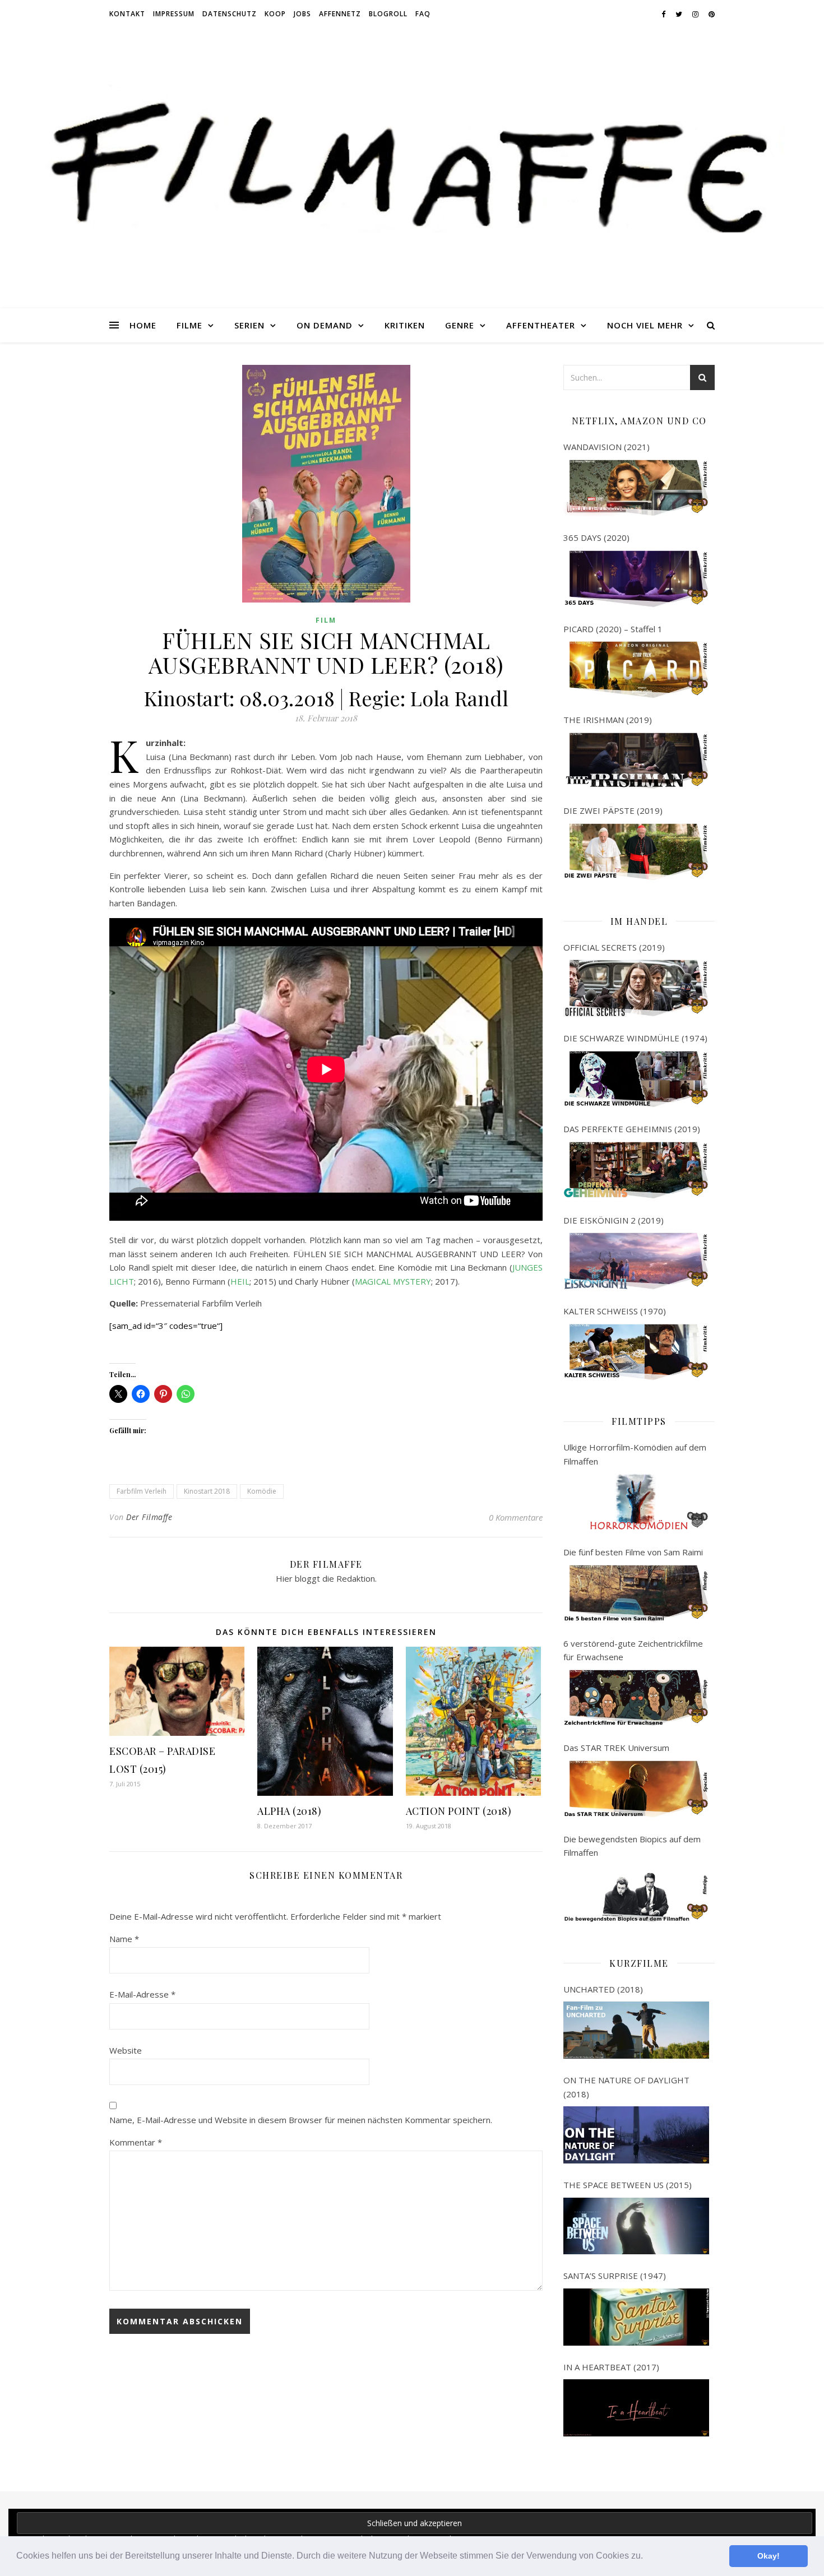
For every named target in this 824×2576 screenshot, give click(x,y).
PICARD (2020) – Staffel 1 (613, 629)
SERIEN (249, 325)
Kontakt (127, 14)
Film (326, 620)
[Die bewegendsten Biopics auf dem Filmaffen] (636, 1894)
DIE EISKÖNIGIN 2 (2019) (614, 1220)
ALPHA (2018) (289, 1811)
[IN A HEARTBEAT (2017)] (636, 2408)
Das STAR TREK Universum (616, 1748)
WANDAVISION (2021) (607, 447)
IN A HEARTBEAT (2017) (611, 2367)
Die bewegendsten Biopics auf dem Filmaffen (632, 1846)
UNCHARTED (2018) (603, 1989)
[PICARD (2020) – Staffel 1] (636, 670)
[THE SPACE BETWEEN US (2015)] (636, 2226)
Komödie (262, 1491)
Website (126, 2050)
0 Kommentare (516, 1517)
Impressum (174, 14)
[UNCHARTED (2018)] (636, 2030)
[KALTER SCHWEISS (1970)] (636, 1352)
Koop (275, 14)
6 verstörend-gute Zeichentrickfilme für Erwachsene (633, 1650)
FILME (189, 325)
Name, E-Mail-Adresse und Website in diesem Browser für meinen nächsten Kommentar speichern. (301, 2120)
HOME (143, 325)
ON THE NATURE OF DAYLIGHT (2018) (626, 2087)
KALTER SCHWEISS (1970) (615, 1311)
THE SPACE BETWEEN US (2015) (628, 2185)
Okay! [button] (769, 2556)
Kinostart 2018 (207, 1491)
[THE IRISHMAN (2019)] (636, 761)
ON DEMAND (325, 325)
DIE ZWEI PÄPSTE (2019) (613, 810)
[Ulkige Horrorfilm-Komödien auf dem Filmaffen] (636, 1502)
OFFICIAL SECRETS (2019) (614, 947)
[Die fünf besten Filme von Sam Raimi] (636, 1593)
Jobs (302, 14)
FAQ (423, 14)
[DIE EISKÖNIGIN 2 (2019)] (636, 1261)
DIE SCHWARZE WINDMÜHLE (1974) (635, 1038)
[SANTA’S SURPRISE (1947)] (636, 2317)
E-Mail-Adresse (142, 1994)
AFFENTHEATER (541, 325)
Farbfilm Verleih (142, 1491)
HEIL (240, 1281)
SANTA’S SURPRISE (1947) (615, 2276)
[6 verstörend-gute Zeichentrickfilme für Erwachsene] (636, 1698)
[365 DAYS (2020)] (636, 579)
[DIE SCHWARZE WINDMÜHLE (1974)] (636, 1079)
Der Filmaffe (149, 1517)
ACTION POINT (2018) (459, 1811)
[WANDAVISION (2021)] (636, 488)
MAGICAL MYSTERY (393, 1281)
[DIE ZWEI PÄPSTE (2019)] (636, 852)
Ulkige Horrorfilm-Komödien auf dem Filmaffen (635, 1454)
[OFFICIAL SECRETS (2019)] (636, 988)
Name (124, 1939)
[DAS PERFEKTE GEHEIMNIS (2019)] (636, 1170)
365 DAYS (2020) (596, 538)
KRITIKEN (405, 325)
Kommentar (136, 2142)
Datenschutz (230, 14)
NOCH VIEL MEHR (645, 325)
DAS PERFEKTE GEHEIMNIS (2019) (632, 1129)
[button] (647, 2557)
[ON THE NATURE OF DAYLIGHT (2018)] (636, 2135)
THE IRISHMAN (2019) (608, 720)
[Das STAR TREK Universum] (636, 1789)
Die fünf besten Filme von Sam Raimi (633, 1552)
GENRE (460, 325)
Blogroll (388, 14)
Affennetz (340, 14)
